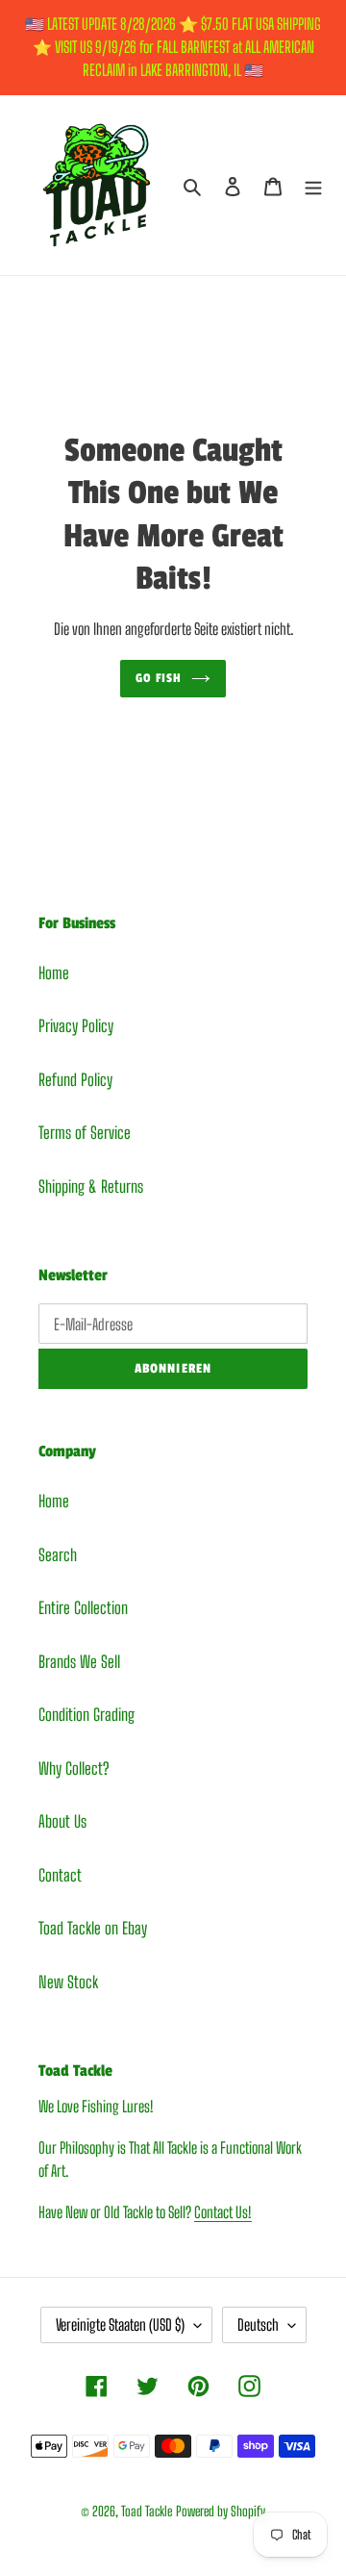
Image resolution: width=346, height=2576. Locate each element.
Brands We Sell (79, 1662)
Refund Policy (75, 1080)
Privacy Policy (76, 1026)
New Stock (68, 1982)
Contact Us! (223, 2212)
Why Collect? (74, 1768)
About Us (62, 1821)
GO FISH (159, 678)
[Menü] (313, 186)
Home (54, 973)
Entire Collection (83, 1608)
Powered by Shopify (221, 2511)
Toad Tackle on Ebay (93, 1928)
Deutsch (258, 2324)
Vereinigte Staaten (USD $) (120, 2324)
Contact (60, 1875)
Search (58, 1555)
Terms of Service (85, 1133)
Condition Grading (86, 1715)
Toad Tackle (147, 2511)
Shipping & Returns (91, 1187)
